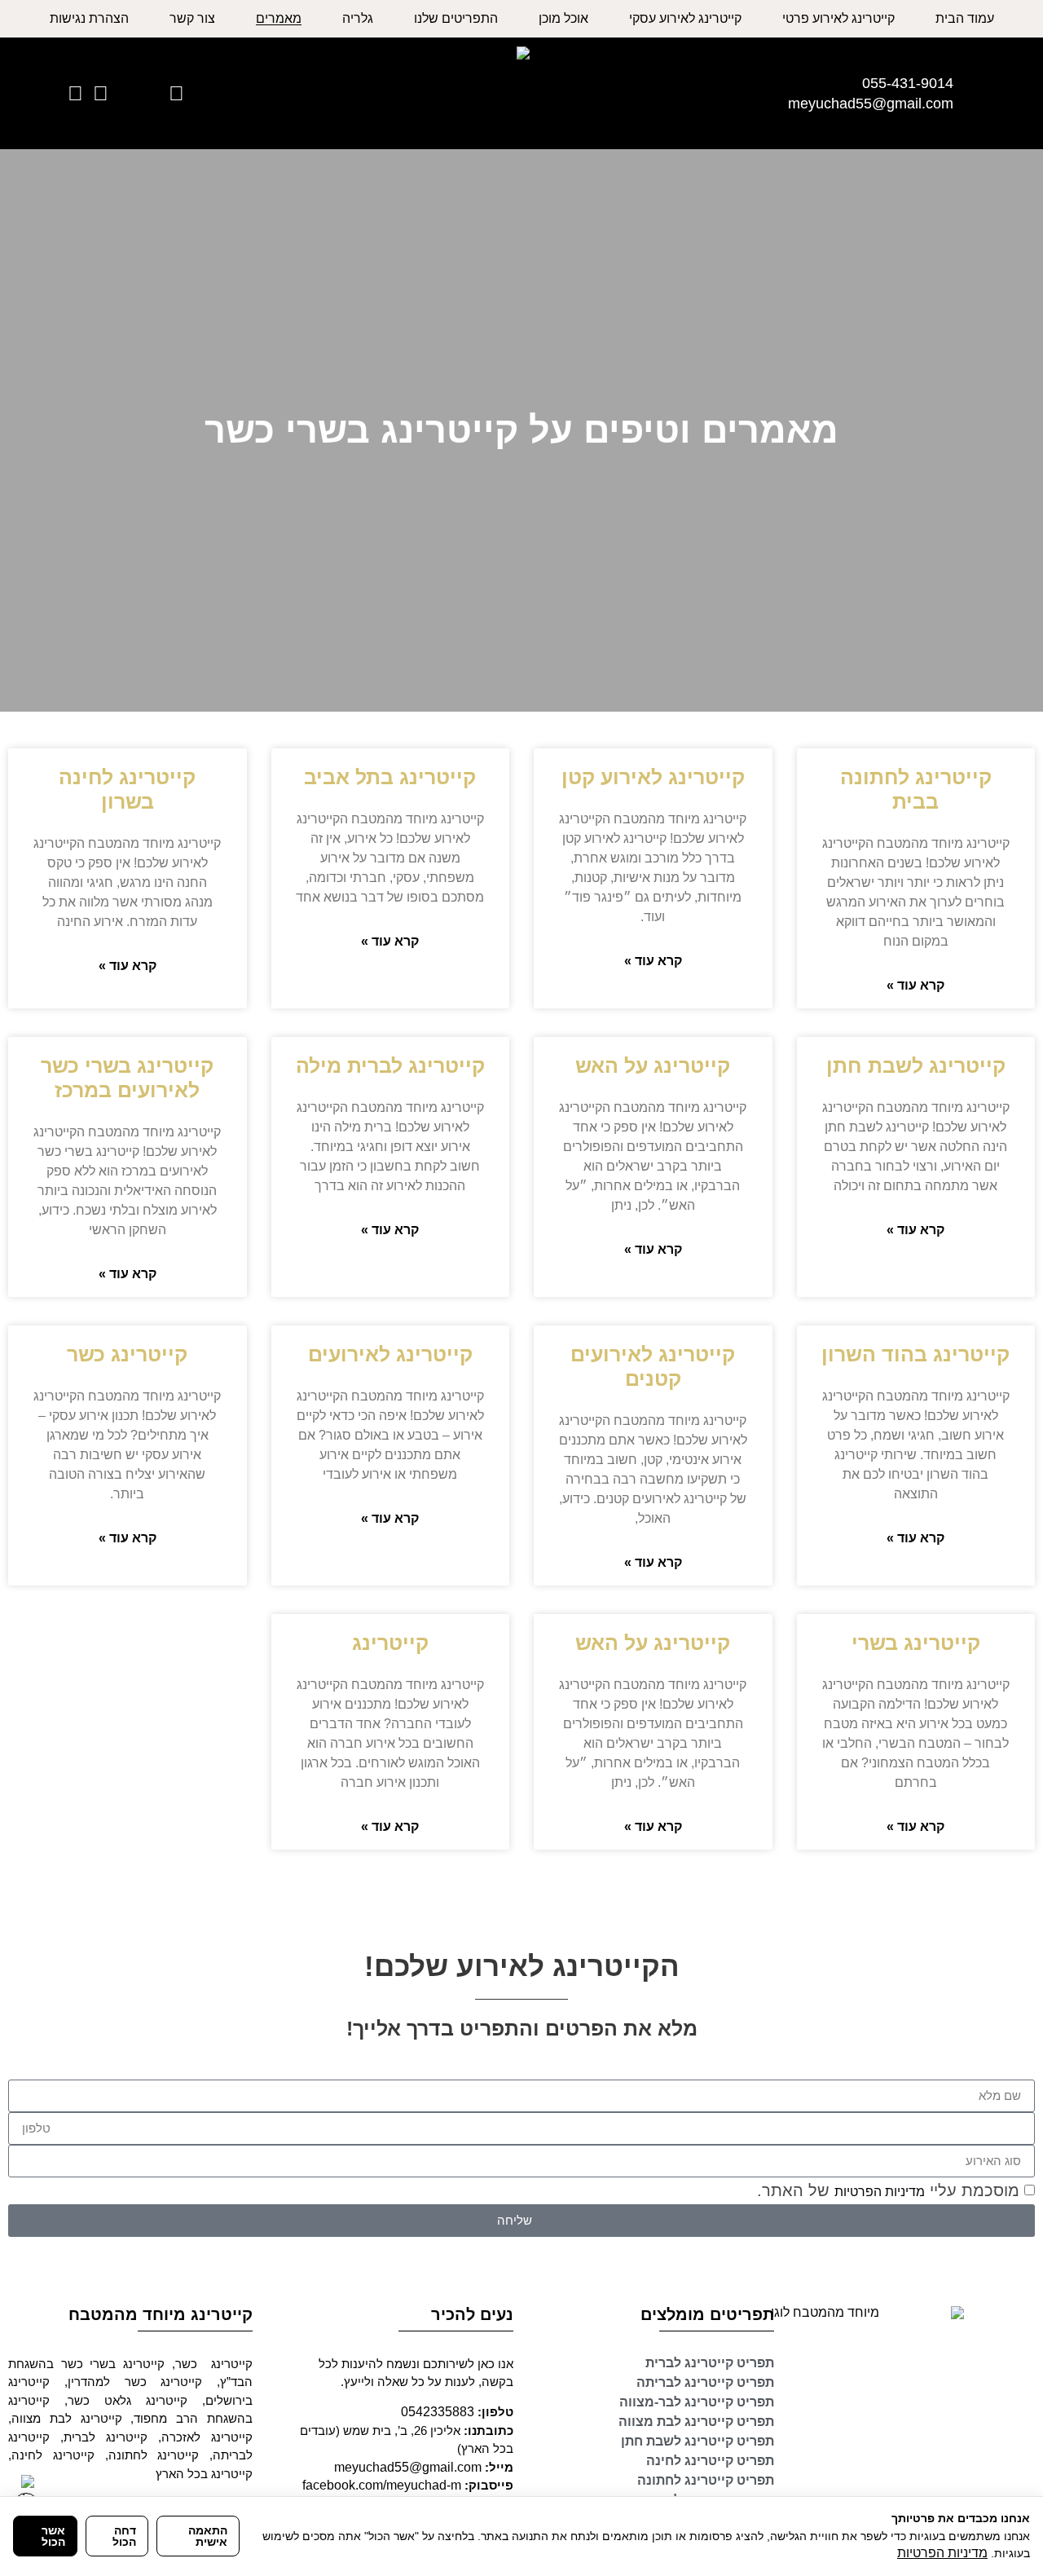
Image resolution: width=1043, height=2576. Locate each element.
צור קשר (192, 19)
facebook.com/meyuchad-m (382, 2485)
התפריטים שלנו (456, 19)
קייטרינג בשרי (916, 1643)
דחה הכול (124, 2536)
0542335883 (438, 2412)
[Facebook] (75, 93)
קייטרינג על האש (653, 1065)
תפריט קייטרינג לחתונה (706, 2480)
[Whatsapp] (176, 93)
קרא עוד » (915, 986)
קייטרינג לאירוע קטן (653, 777)
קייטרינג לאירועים (390, 1354)
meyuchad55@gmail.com (408, 2467)
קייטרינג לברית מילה (390, 1065)
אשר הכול (53, 2536)
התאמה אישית (208, 2536)
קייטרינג (390, 1643)
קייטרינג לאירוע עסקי (685, 19)
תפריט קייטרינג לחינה (710, 2461)
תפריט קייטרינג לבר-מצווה (697, 2402)
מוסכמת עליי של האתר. (888, 2190)
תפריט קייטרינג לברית (710, 2363)
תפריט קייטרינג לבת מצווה (696, 2422)
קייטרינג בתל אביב (390, 777)
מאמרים (279, 19)
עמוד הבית (965, 19)
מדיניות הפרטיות (880, 2192)
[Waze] (101, 93)
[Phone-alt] (126, 93)
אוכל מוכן (563, 19)
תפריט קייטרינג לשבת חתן (698, 2441)
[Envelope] (151, 93)
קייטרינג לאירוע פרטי (838, 19)
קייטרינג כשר (127, 1354)
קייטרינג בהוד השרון (915, 1354)
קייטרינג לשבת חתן (916, 1065)
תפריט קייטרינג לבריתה (705, 2382)
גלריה (358, 19)
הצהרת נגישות (89, 19)
